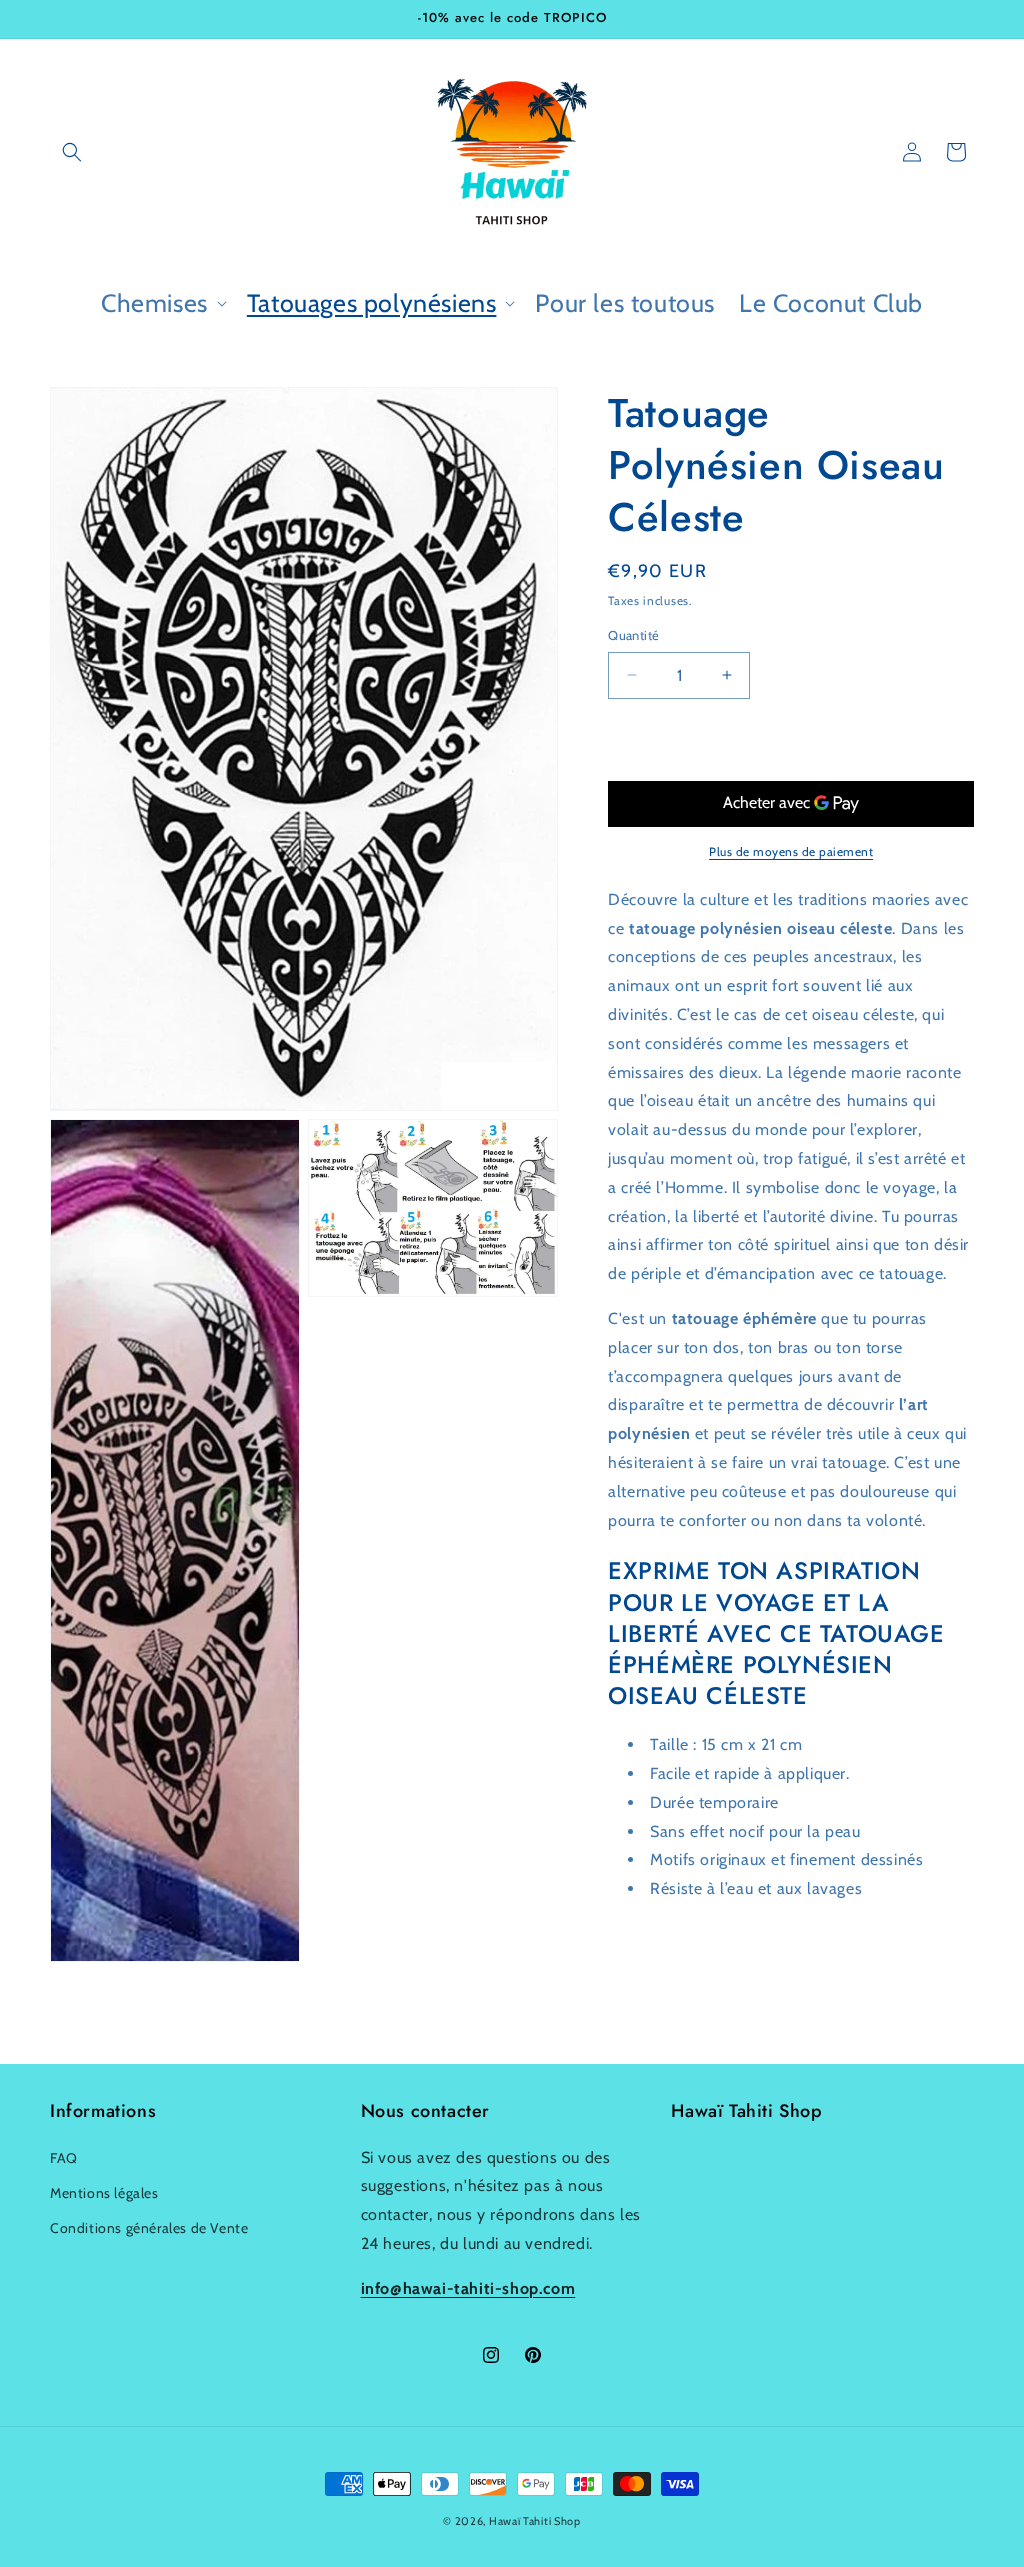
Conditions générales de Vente (149, 2228)
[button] (72, 152)
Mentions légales (104, 2193)
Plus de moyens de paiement (791, 851)
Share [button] (646, 1950)
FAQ (64, 2158)
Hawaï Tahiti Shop (535, 2521)
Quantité (633, 635)
